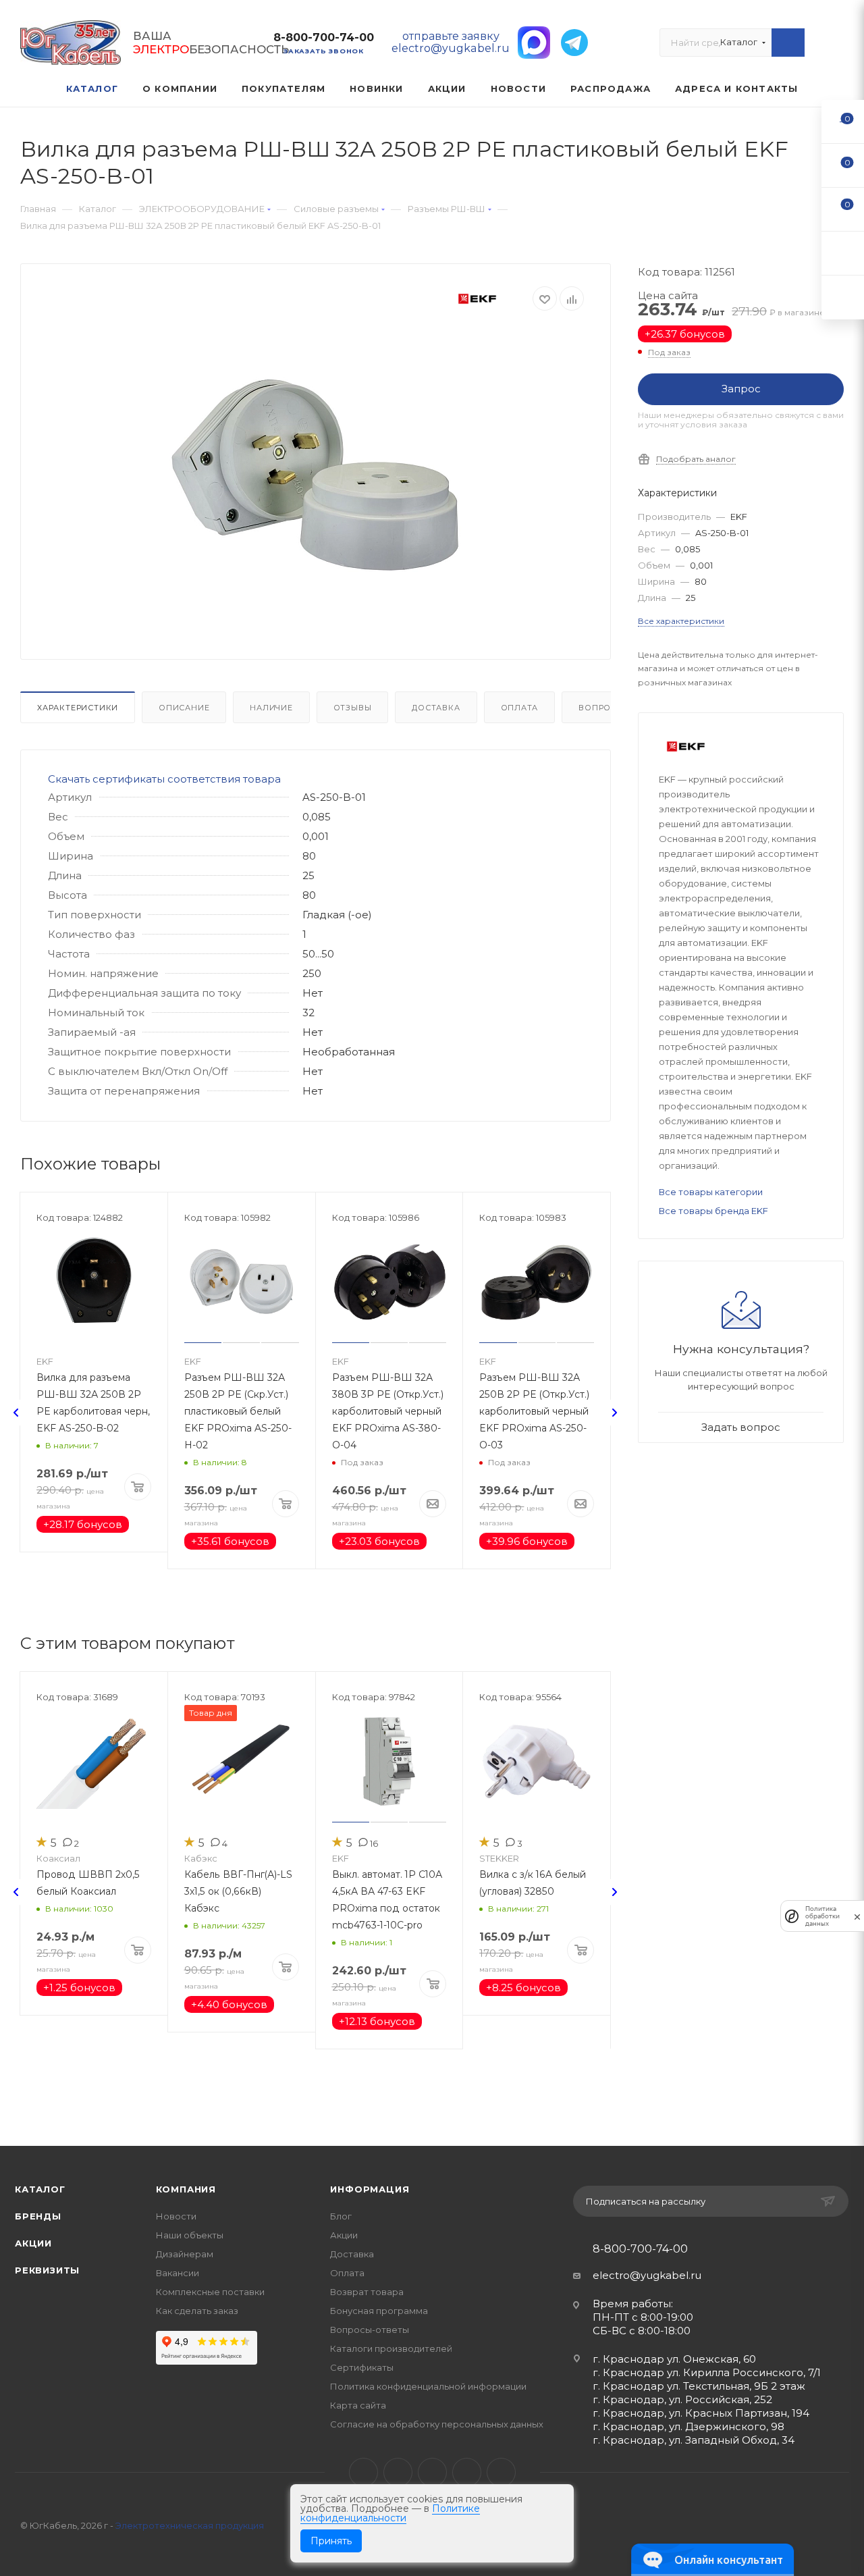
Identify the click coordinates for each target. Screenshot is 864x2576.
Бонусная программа (379, 2311)
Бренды (38, 2216)
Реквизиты (47, 2270)
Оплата (520, 708)
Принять (331, 2541)
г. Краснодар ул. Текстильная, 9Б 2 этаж (699, 2386)
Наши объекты (190, 2235)
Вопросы (601, 708)
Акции (33, 2243)
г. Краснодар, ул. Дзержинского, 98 (688, 2426)
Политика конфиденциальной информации (428, 2386)
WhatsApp (467, 2472)
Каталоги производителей (391, 2348)
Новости (176, 2216)
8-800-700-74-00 (324, 37)
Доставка (436, 708)
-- (843, 121)
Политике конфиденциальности (390, 2513)
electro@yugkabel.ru (647, 2275)
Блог (341, 2216)
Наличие (271, 708)
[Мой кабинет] (838, 46)
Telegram (398, 2472)
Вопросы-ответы (370, 2330)
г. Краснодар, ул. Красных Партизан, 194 (701, 2413)
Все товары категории (711, 1192)
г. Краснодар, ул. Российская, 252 (682, 2399)
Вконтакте (363, 2472)
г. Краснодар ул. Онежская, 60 (674, 2359)
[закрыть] (857, 1916)
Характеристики (78, 708)
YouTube (432, 2472)
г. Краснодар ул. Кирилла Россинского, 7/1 (707, 2372)
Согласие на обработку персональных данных (437, 2424)
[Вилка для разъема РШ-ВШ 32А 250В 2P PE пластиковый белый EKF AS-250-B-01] (316, 481)
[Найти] (788, 43)
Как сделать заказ (197, 2311)
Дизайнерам (185, 2254)
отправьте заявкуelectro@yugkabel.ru (451, 42)
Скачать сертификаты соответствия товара (164, 779)
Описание (184, 708)
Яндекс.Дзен (501, 2472)
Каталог (40, 2189)
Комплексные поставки (210, 2292)
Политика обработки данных (822, 1916)
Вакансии (178, 2273)
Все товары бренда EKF (713, 1211)
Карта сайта (358, 2405)
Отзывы (353, 708)
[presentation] (16, 1413)
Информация (370, 2189)
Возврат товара (367, 2292)
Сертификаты (362, 2367)
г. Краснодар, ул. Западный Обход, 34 (694, 2440)
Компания (186, 2189)
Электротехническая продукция (190, 2525)
